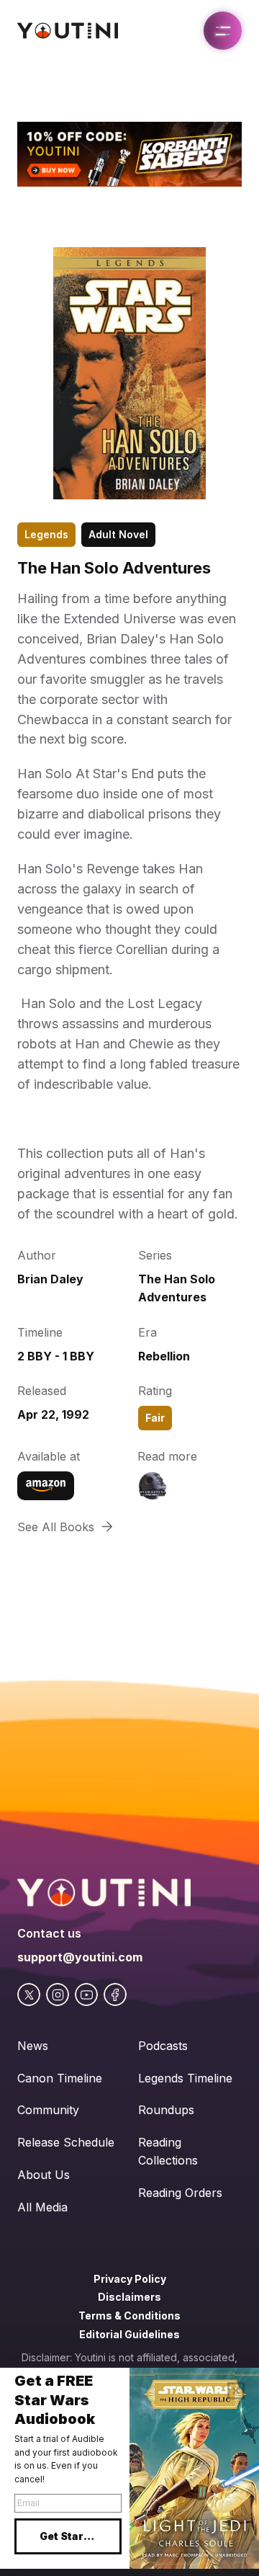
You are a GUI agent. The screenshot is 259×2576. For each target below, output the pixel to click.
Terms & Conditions (129, 2316)
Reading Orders (180, 2193)
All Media (42, 2207)
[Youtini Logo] (68, 31)
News (33, 2046)
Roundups (166, 2110)
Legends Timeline (185, 2078)
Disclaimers (129, 2297)
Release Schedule (66, 2142)
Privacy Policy (130, 2279)
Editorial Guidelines (129, 2334)
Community (48, 2110)
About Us (44, 2175)
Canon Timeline (60, 2078)
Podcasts (163, 2046)
